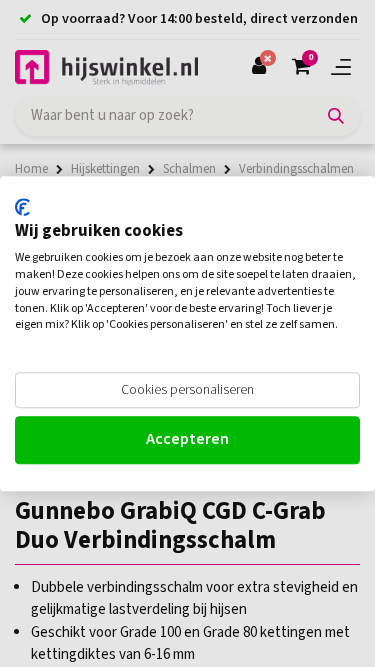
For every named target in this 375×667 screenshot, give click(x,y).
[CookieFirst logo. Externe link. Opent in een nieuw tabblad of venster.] (22, 207)
